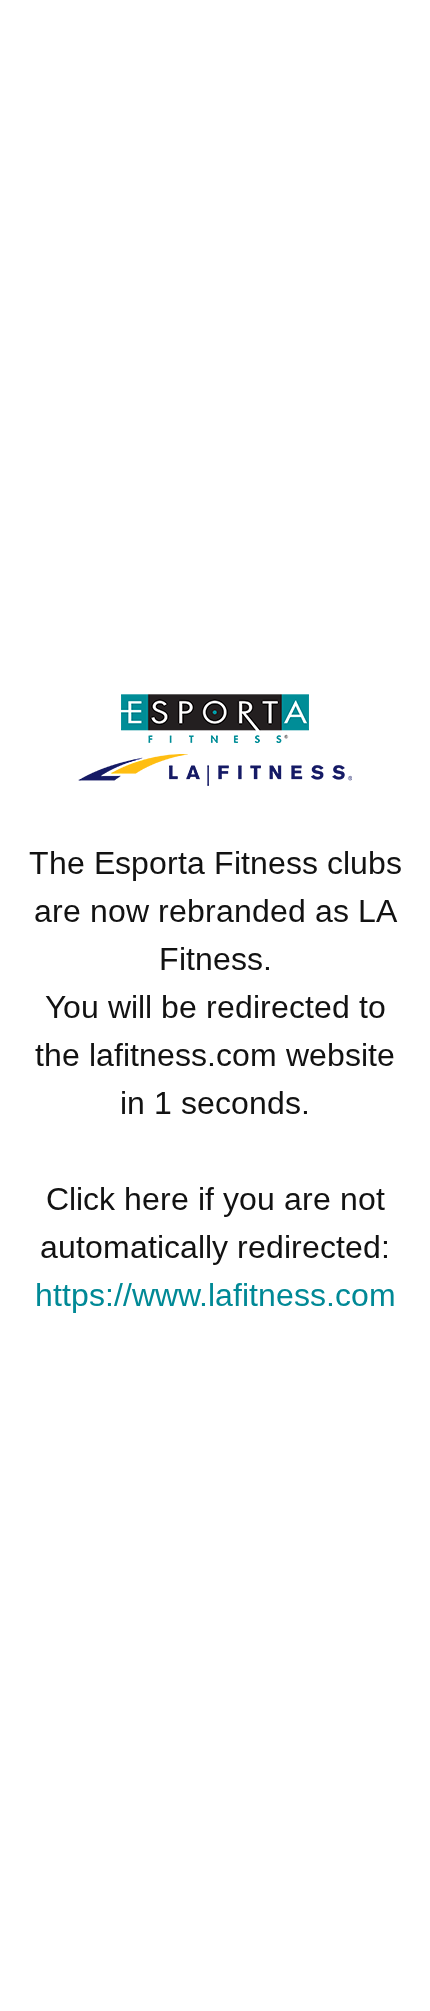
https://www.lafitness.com (215, 1295)
